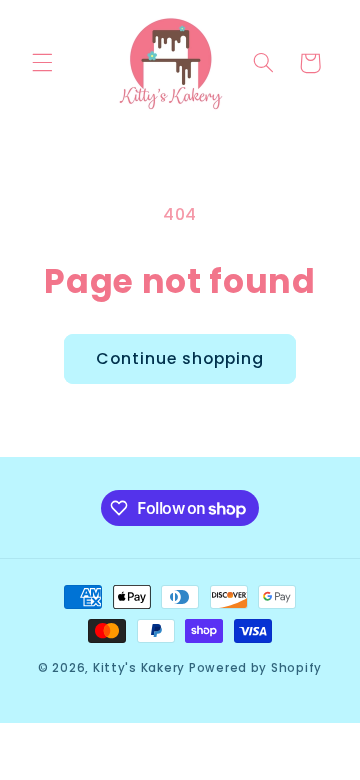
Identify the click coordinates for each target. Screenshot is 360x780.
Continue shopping (180, 358)
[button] (42, 63)
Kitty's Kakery (139, 668)
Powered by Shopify (255, 668)
